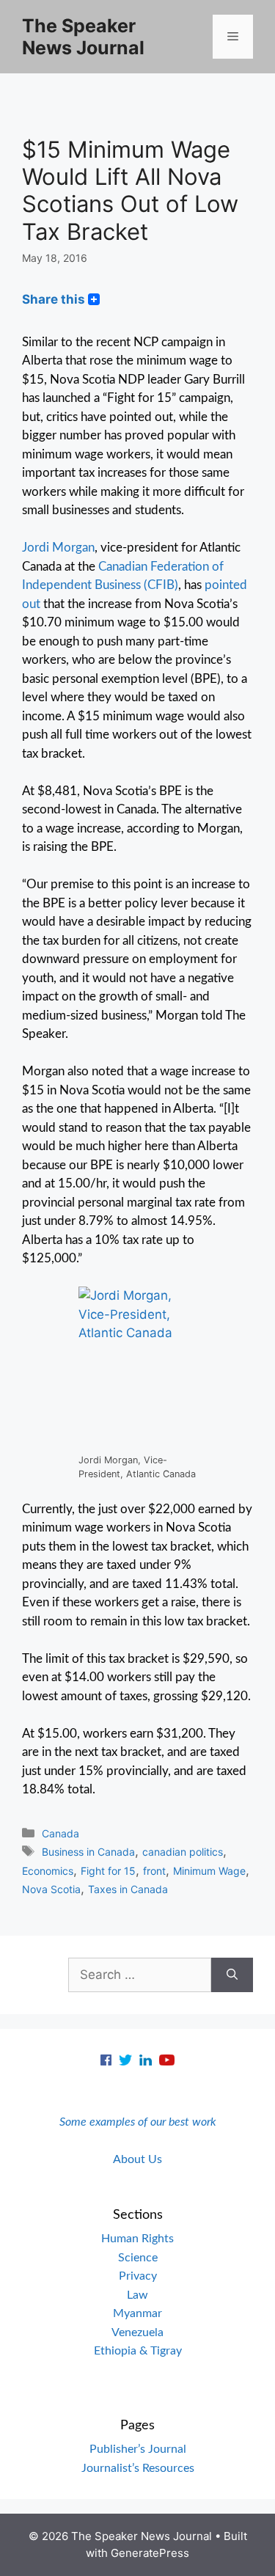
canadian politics (183, 1852)
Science (138, 2258)
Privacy (138, 2276)
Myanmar (137, 2313)
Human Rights (137, 2239)
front (154, 1871)
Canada (60, 1833)
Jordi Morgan (58, 548)
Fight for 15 (108, 1871)
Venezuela (137, 2332)
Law (137, 2295)
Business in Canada (88, 1852)
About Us (137, 2159)
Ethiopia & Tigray (138, 2351)
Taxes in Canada (128, 1889)
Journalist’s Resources (138, 2468)
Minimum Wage (209, 1871)
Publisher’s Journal (138, 2449)
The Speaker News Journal (83, 37)
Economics (48, 1871)
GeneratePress (150, 2553)
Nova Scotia (51, 1889)
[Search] (232, 1975)
